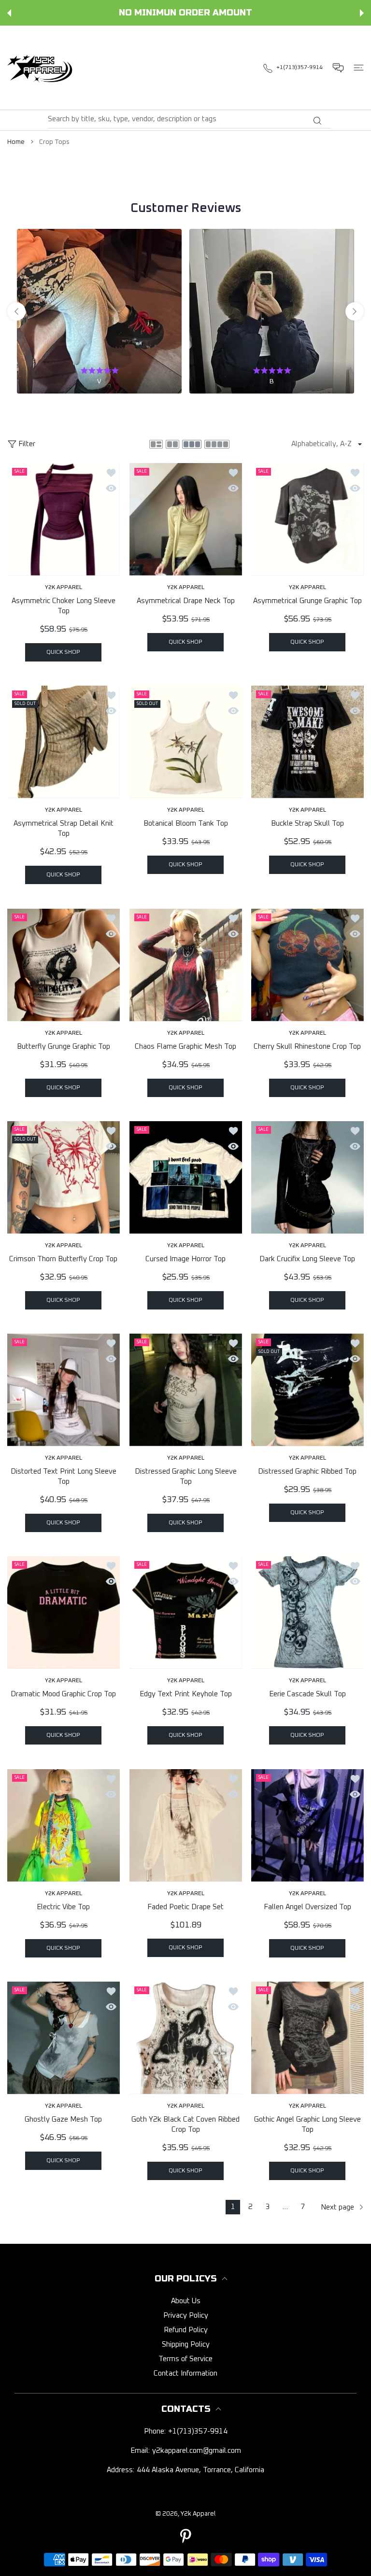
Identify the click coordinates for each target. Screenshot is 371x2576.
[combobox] (189, 119)
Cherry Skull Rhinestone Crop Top (308, 1047)
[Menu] (359, 68)
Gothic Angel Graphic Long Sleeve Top (307, 2125)
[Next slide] (355, 311)
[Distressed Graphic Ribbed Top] (307, 1390)
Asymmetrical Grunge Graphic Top (307, 601)
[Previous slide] (16, 311)
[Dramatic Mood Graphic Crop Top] (64, 1612)
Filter (27, 444)
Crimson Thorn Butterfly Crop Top (63, 1259)
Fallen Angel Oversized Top (307, 1907)
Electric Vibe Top (63, 1907)
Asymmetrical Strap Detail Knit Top (64, 829)
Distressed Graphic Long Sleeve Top (186, 1477)
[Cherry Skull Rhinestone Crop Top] (307, 965)
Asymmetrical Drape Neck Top (186, 601)
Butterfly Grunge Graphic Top (64, 1047)
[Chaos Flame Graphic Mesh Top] (186, 965)
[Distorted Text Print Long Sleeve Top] (64, 1390)
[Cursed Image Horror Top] (186, 1177)
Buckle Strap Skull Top (307, 823)
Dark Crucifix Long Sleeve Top (308, 1259)
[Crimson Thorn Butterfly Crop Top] (64, 1177)
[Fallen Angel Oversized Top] (307, 1825)
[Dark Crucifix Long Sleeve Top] (307, 1177)
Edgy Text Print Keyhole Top (186, 1694)
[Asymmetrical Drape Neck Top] (186, 519)
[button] (9, 13)
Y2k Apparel (198, 2514)
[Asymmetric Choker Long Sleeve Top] (64, 519)
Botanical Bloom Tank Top (186, 823)
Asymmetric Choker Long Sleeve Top (64, 606)
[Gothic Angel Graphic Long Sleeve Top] (307, 2038)
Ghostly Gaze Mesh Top (63, 2119)
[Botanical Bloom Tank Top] (186, 742)
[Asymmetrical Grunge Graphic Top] (307, 519)
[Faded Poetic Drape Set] (186, 1825)
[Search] (317, 121)
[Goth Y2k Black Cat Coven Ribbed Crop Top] (186, 2038)
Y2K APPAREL (64, 588)
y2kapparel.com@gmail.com (197, 2451)
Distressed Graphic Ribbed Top (308, 1471)
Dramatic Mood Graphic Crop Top (63, 1694)
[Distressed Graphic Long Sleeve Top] (186, 1390)
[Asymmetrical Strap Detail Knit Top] (64, 742)
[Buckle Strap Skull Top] (307, 742)
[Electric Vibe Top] (64, 1825)
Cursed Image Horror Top (185, 1259)
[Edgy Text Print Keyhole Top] (186, 1612)
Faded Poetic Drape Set (185, 1907)
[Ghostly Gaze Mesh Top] (64, 2038)
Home (16, 142)
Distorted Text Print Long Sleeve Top (64, 1477)
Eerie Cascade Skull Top (307, 1694)
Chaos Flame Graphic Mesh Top (185, 1047)
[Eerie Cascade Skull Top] (307, 1612)
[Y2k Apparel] (42, 68)
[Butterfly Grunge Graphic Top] (64, 965)
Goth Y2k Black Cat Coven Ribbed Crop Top (185, 2125)
